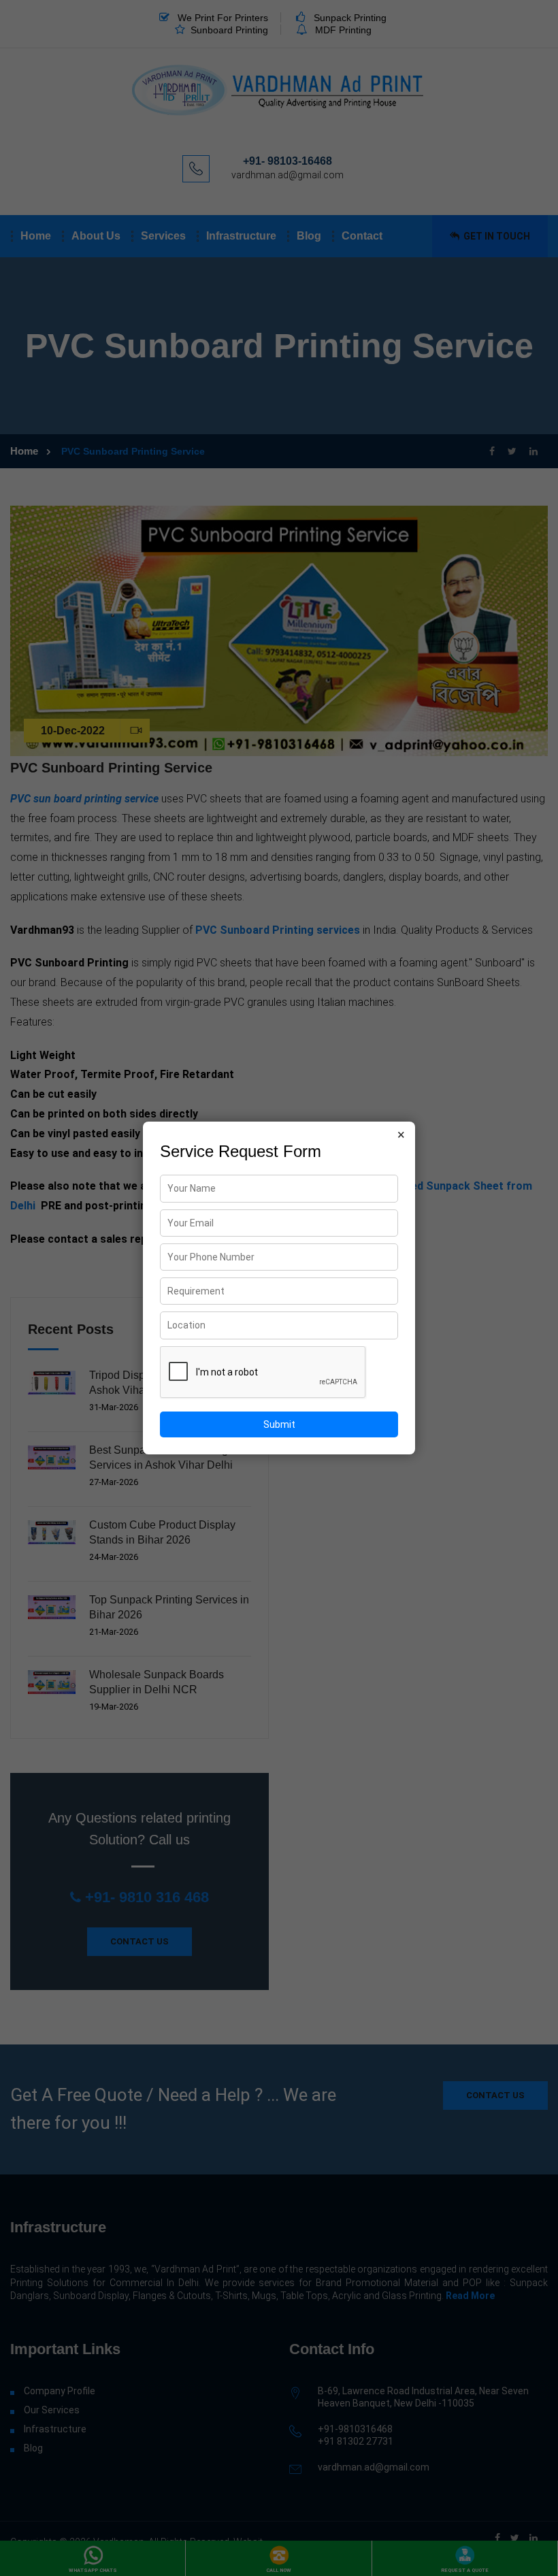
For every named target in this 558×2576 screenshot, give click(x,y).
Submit (279, 1424)
